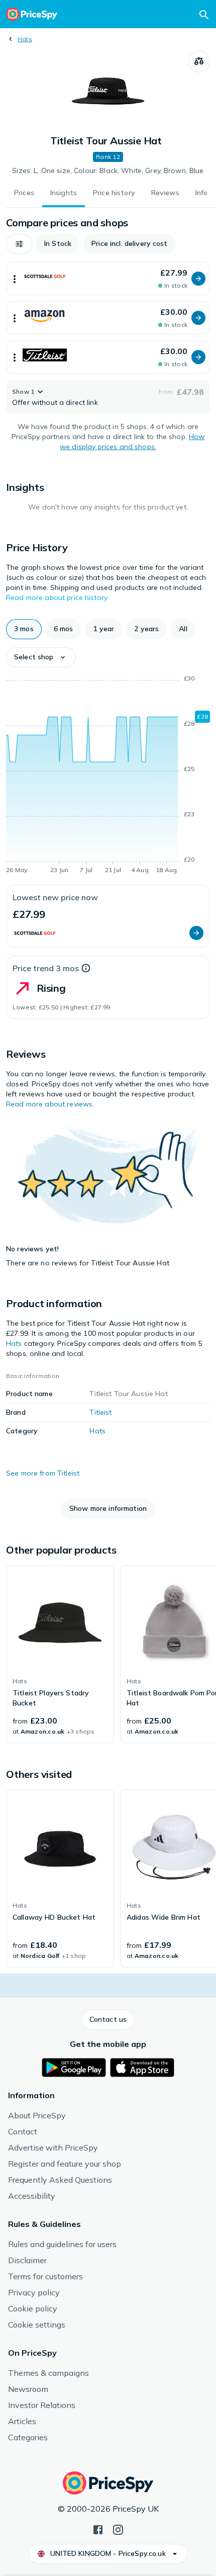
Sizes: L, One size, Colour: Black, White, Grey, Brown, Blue (108, 170)
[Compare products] (199, 61)
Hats (25, 39)
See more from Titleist (43, 1473)
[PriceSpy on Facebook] (98, 2529)
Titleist (100, 1412)
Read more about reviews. (50, 1104)
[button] (19, 244)
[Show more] (15, 279)
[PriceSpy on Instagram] (118, 2529)
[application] (108, 776)
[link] (60, 1654)
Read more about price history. (57, 597)
